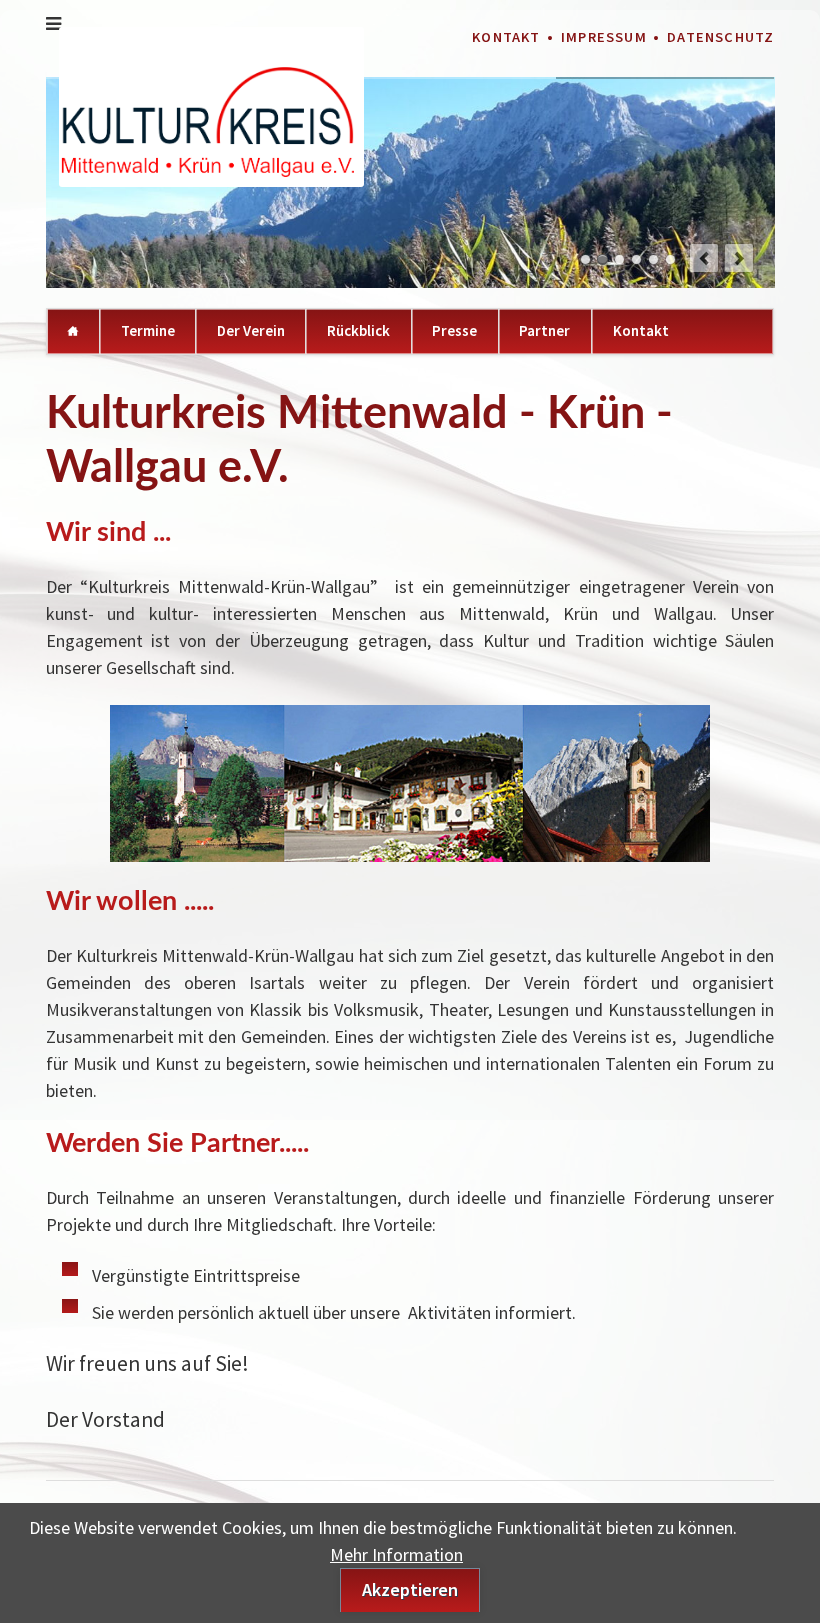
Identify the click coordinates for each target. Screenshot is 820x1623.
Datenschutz (720, 37)
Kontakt (506, 37)
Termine (148, 330)
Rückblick (358, 330)
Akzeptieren (410, 1589)
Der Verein (251, 330)
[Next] (739, 258)
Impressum (604, 37)
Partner (544, 330)
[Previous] (704, 258)
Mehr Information (396, 1554)
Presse (454, 330)
